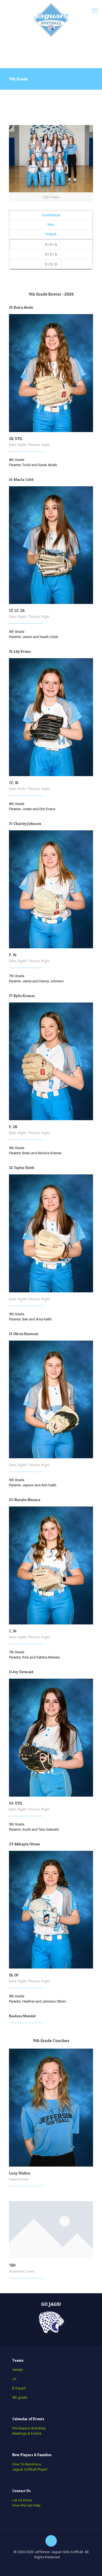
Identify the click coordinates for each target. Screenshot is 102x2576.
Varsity (18, 2370)
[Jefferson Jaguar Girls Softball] (51, 20)
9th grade (20, 2397)
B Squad (19, 2388)
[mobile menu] (95, 11)
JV (14, 2379)
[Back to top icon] (51, 2541)
